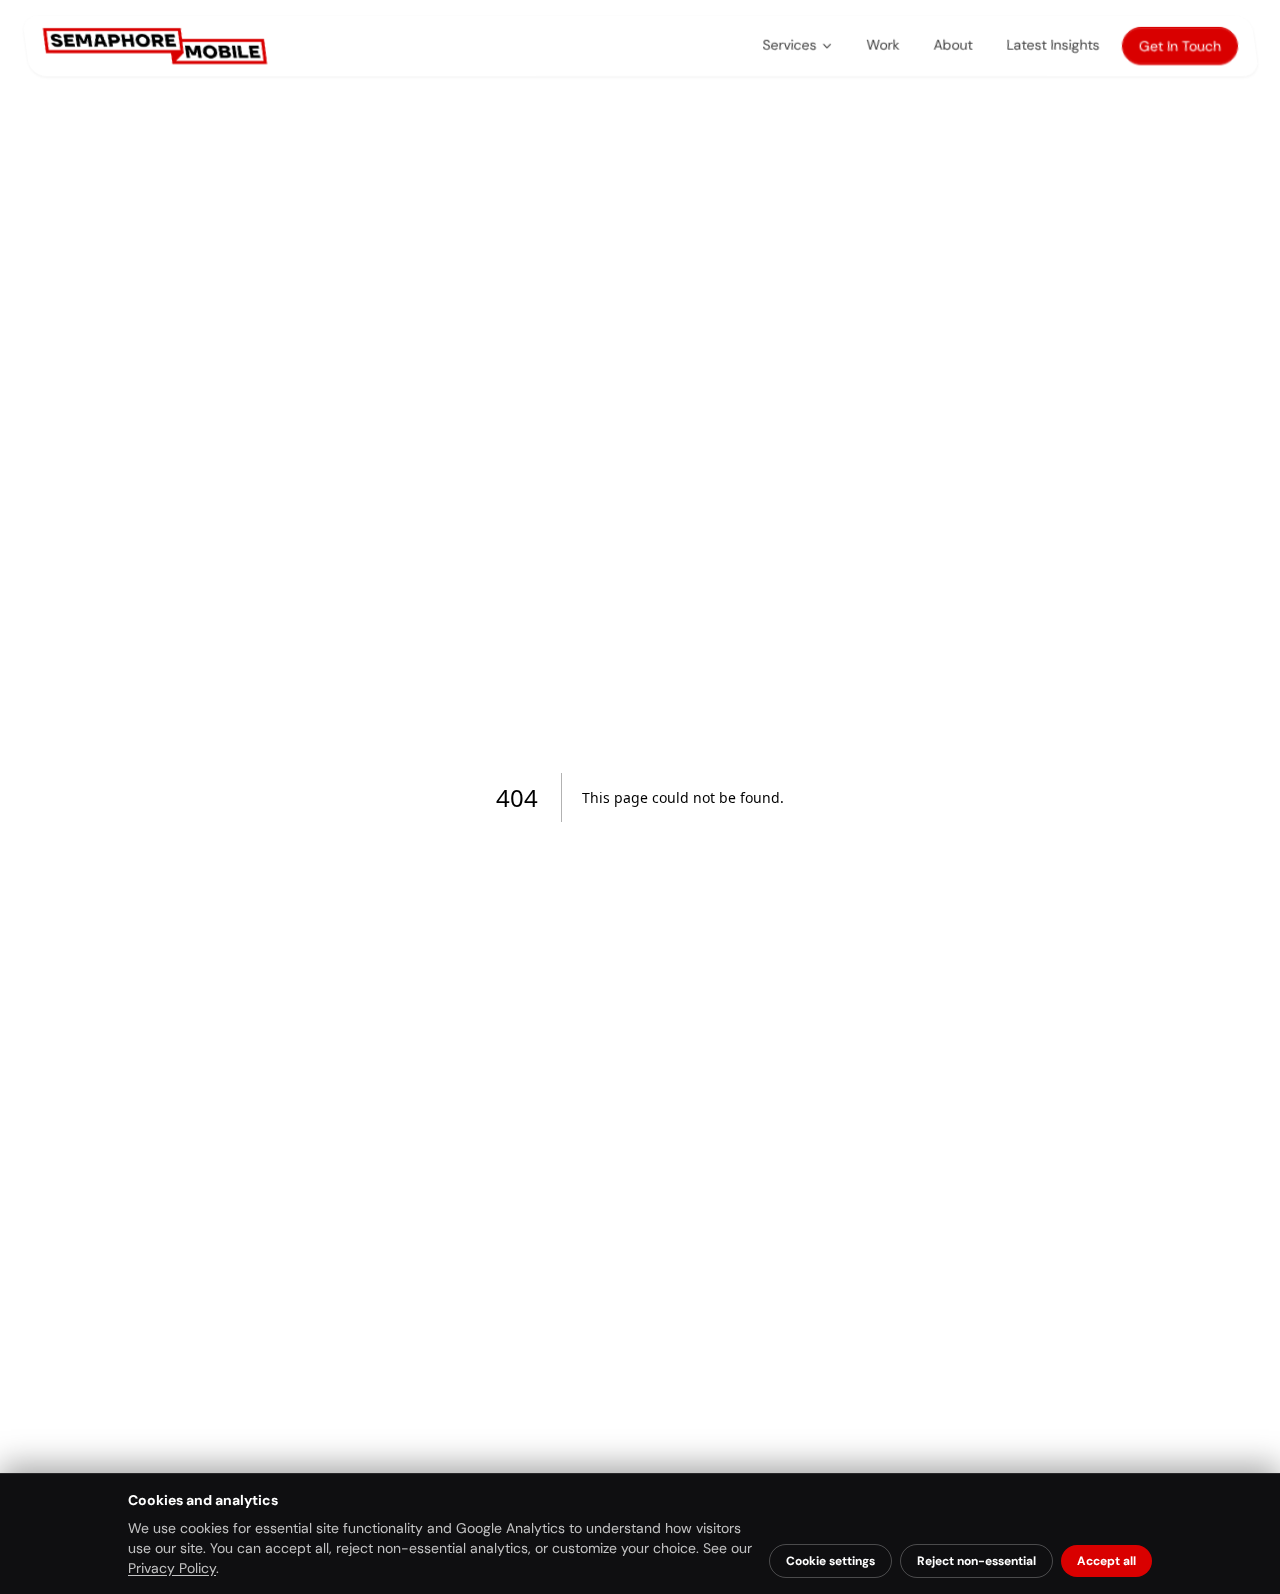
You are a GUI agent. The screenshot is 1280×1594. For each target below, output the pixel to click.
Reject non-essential (976, 1561)
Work (882, 45)
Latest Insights (1052, 45)
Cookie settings (830, 1561)
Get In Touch (1179, 46)
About (952, 45)
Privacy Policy (172, 1568)
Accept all (1106, 1561)
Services (789, 45)
